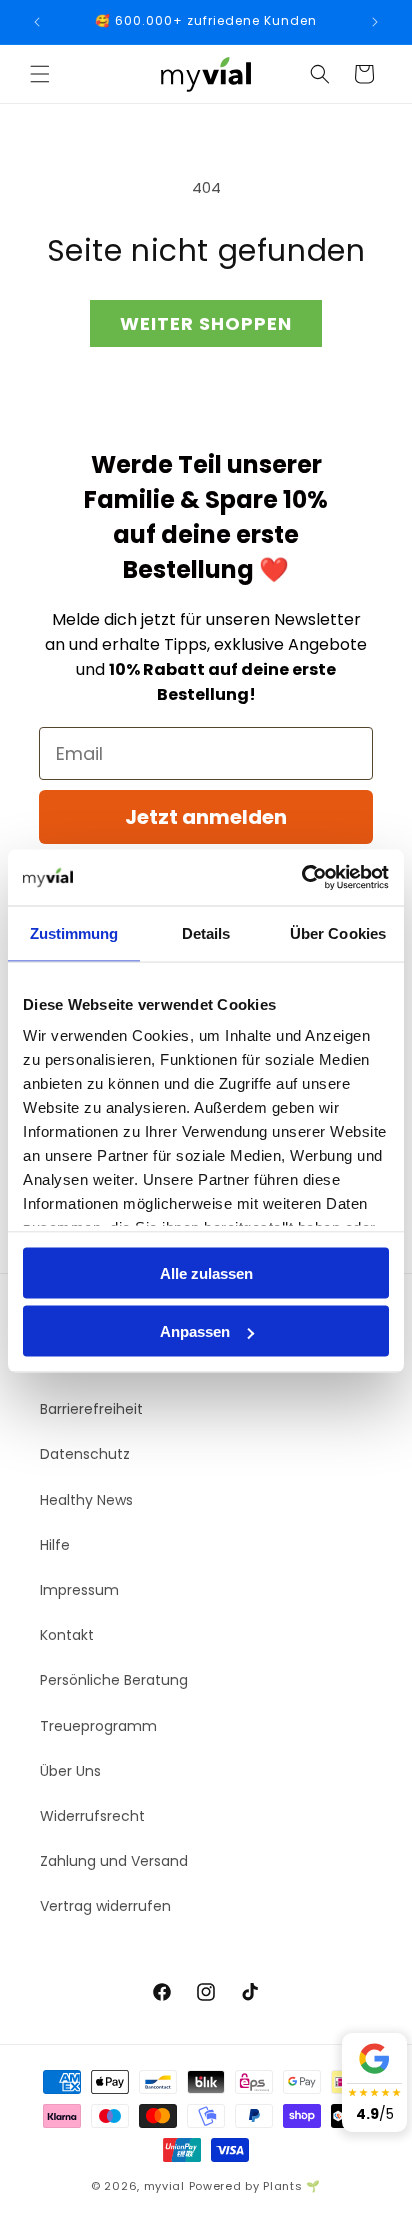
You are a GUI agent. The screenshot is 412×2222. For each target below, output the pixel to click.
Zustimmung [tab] (74, 932)
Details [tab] (206, 932)
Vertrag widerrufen (105, 1906)
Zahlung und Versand (114, 1861)
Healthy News (86, 1500)
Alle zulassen (206, 1272)
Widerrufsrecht (92, 1816)
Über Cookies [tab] (338, 932)
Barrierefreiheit (91, 1409)
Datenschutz (85, 1454)
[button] (40, 74)
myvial (164, 2186)
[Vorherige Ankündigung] (37, 22)
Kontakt (67, 1635)
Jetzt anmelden (206, 817)
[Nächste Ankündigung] (375, 22)
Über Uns (70, 1771)
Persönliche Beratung (114, 1680)
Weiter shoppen (206, 323)
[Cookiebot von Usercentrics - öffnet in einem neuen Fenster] (301, 878)
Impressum (79, 1590)
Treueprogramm (98, 1726)
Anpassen (195, 1331)
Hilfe (55, 1545)
